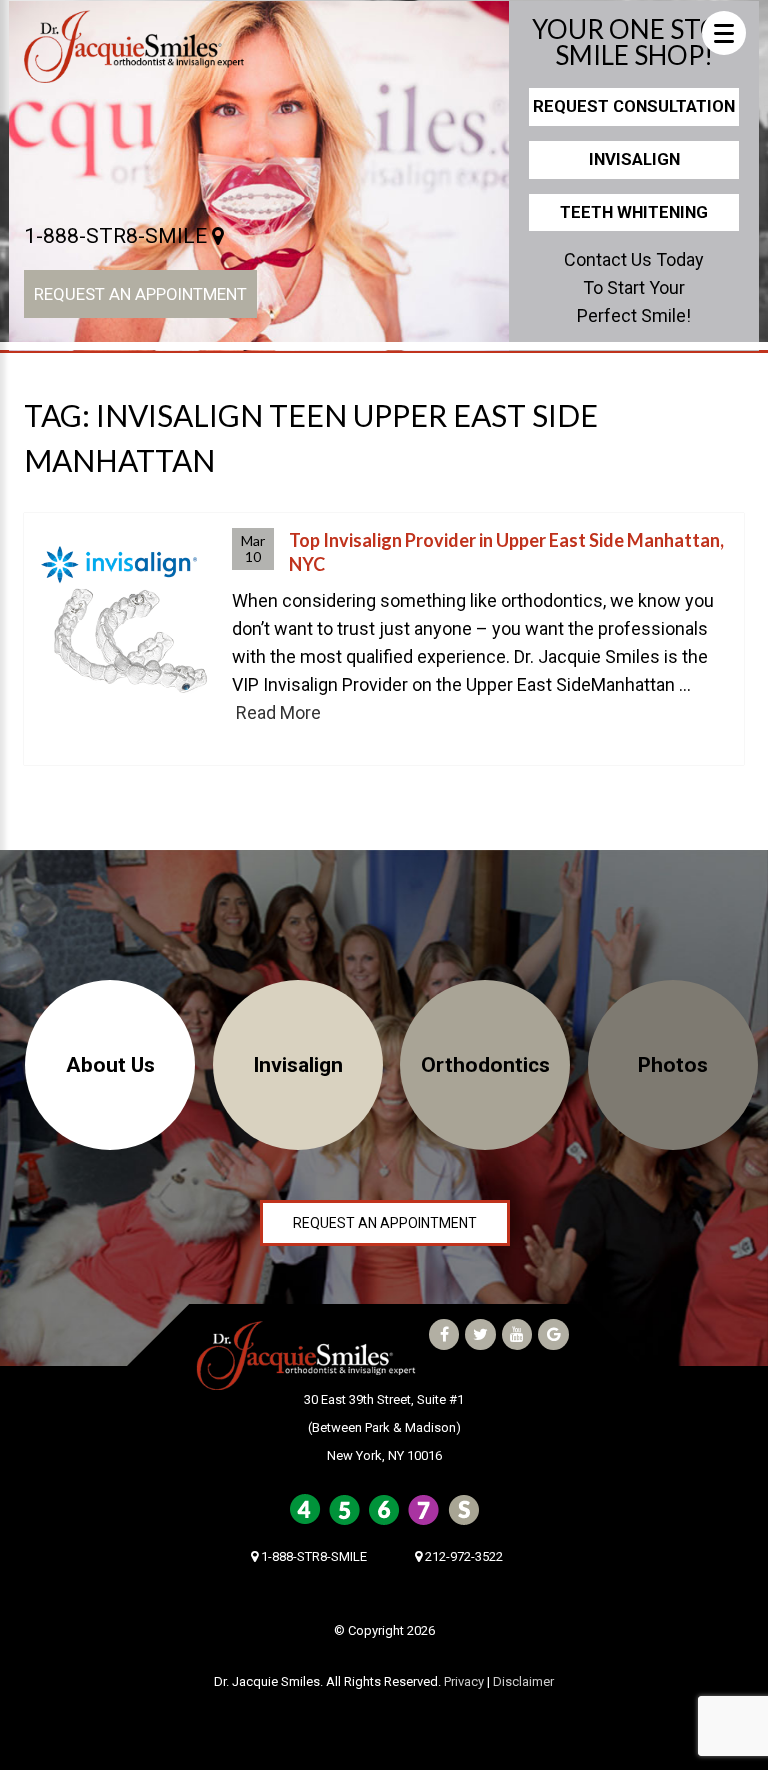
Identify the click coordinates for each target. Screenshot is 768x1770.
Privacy (464, 1681)
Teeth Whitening (634, 212)
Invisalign (634, 159)
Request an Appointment (140, 294)
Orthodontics (485, 1065)
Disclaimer (523, 1681)
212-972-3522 (462, 1556)
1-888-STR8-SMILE (118, 236)
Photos (673, 1065)
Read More (278, 712)
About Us (110, 1065)
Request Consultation (634, 106)
